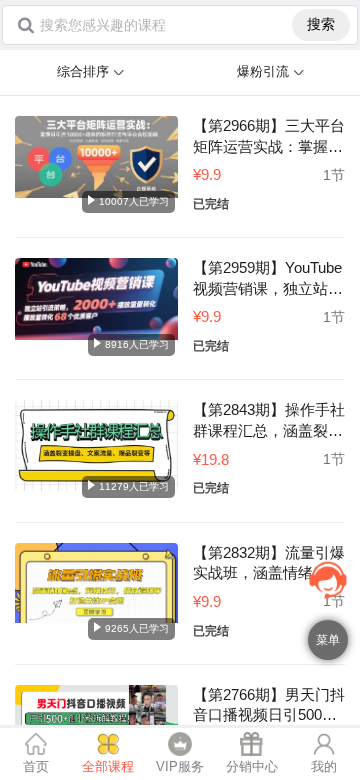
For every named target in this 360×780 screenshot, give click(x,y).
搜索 (321, 24)
